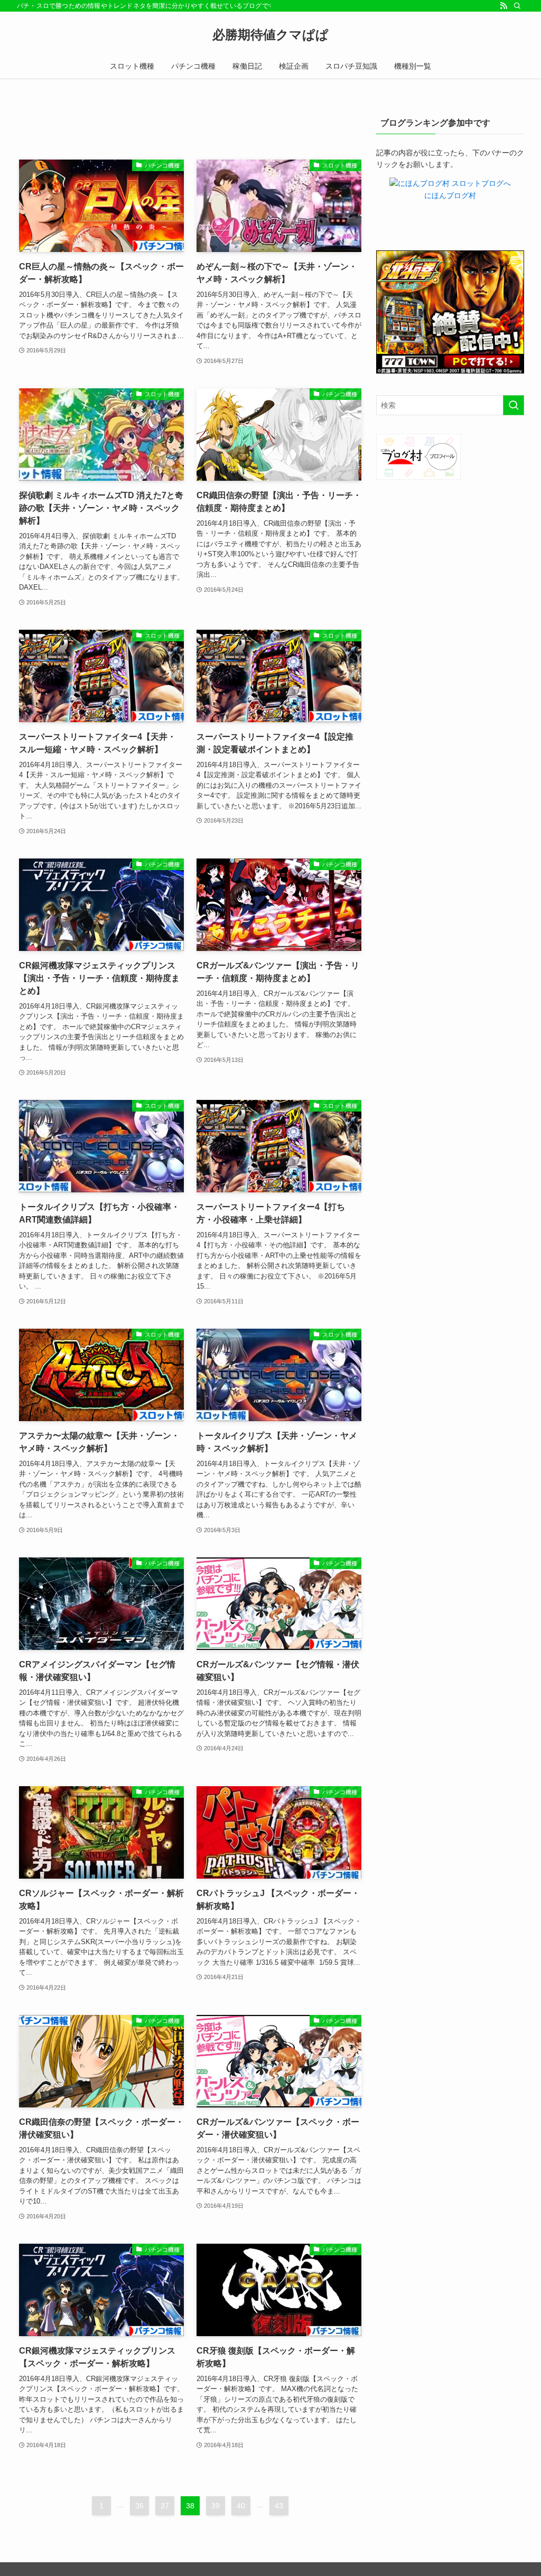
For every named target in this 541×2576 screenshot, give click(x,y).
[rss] (503, 6)
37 (165, 2506)
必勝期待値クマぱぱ (270, 35)
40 (241, 2506)
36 (139, 2506)
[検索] (517, 6)
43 (279, 2506)
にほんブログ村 (450, 195)
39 (216, 2506)
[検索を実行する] (514, 405)
